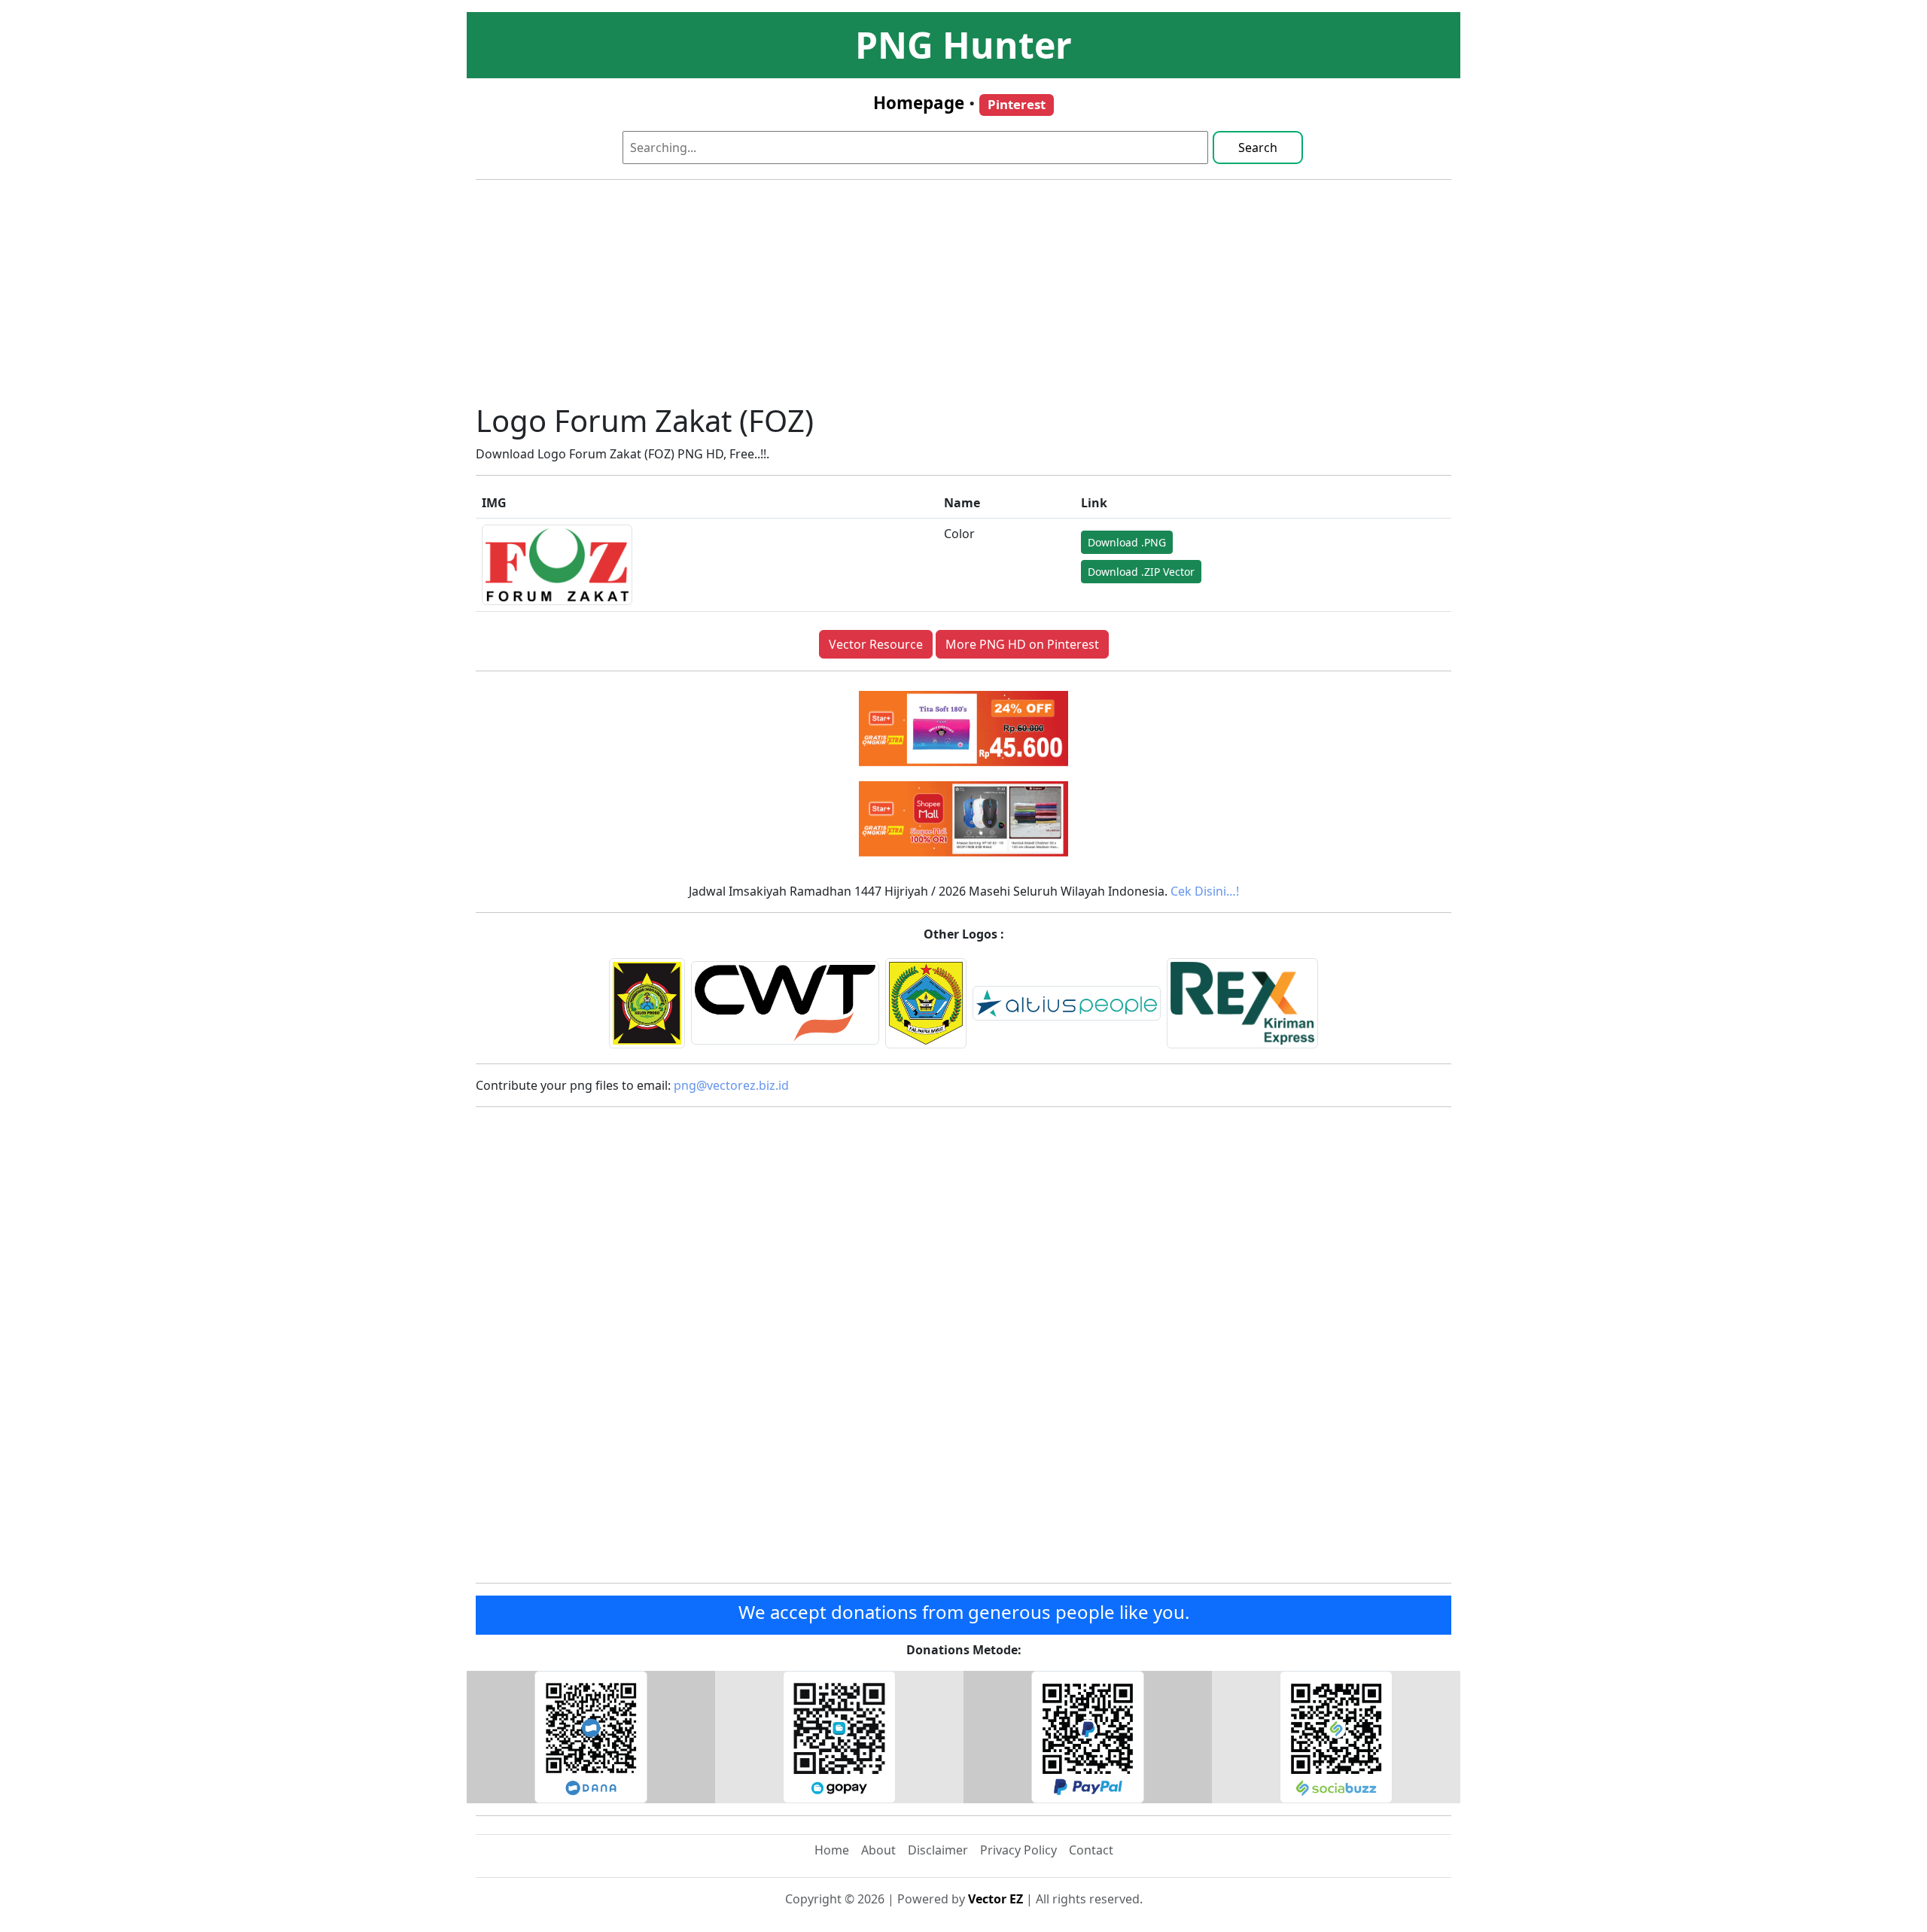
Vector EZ (995, 1899)
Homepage (919, 103)
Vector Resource (876, 644)
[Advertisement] (963, 297)
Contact (1091, 1850)
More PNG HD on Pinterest (1022, 644)
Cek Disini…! (1205, 891)
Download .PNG (1127, 542)
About (878, 1850)
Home (832, 1850)
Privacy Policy (1018, 1850)
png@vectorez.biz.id (731, 1085)
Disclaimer (938, 1850)
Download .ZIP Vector (1141, 572)
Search (1258, 148)
